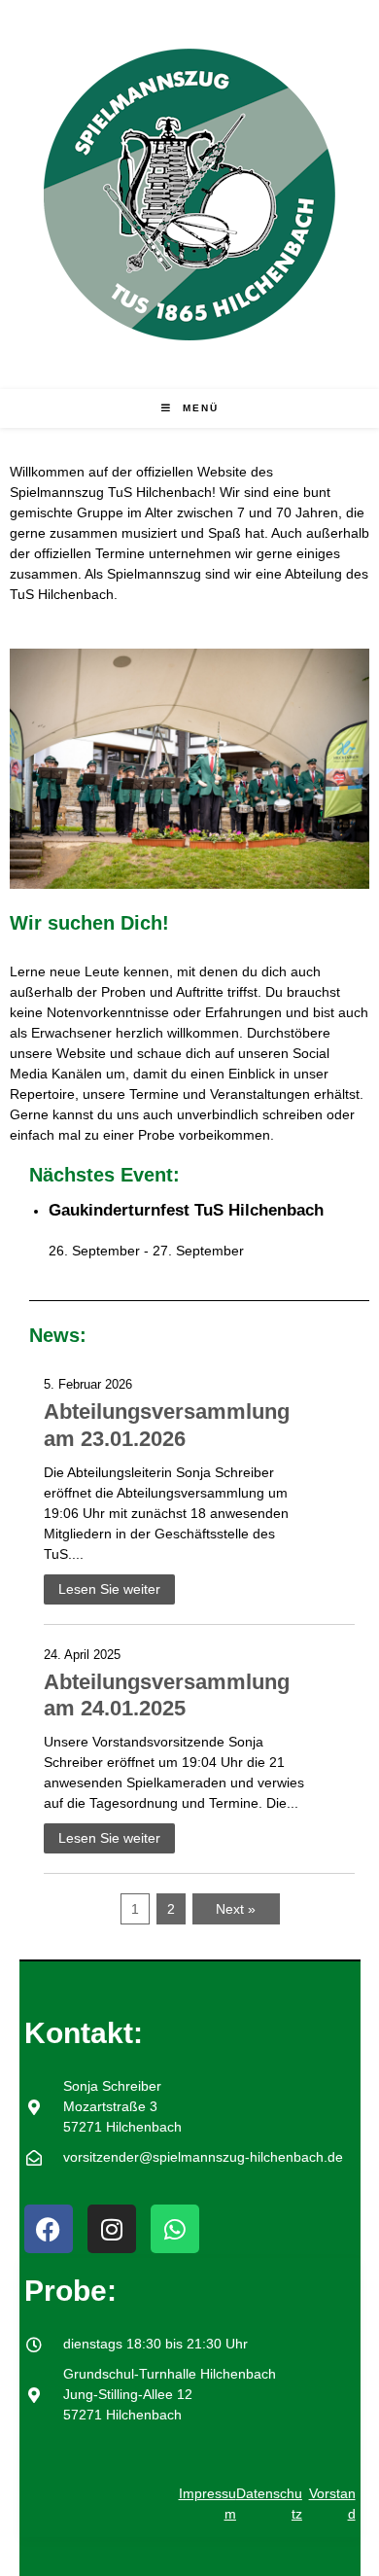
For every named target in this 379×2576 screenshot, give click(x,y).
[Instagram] (112, 2229)
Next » (236, 1909)
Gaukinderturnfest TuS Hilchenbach (186, 1210)
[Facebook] (49, 2229)
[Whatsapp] (175, 2229)
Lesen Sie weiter (109, 1589)
